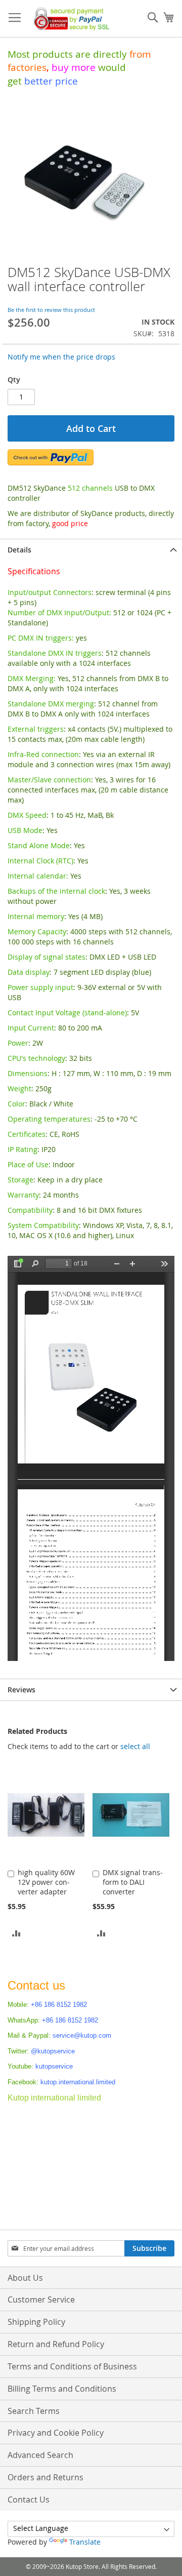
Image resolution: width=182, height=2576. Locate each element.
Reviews (21, 1690)
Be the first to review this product (51, 310)
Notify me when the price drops (61, 357)
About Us (25, 2278)
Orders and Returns (45, 2477)
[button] (16, 1933)
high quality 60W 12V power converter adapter (46, 1882)
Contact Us (29, 2500)
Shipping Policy (36, 2322)
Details (19, 550)
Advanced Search (40, 2455)
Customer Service (41, 2300)
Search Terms (34, 2411)
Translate (85, 2542)
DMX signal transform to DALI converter (133, 1882)
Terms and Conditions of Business (72, 2366)
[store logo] (70, 19)
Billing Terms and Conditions (62, 2389)
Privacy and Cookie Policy (56, 2433)
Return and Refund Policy (56, 2344)
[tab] (91, 550)
